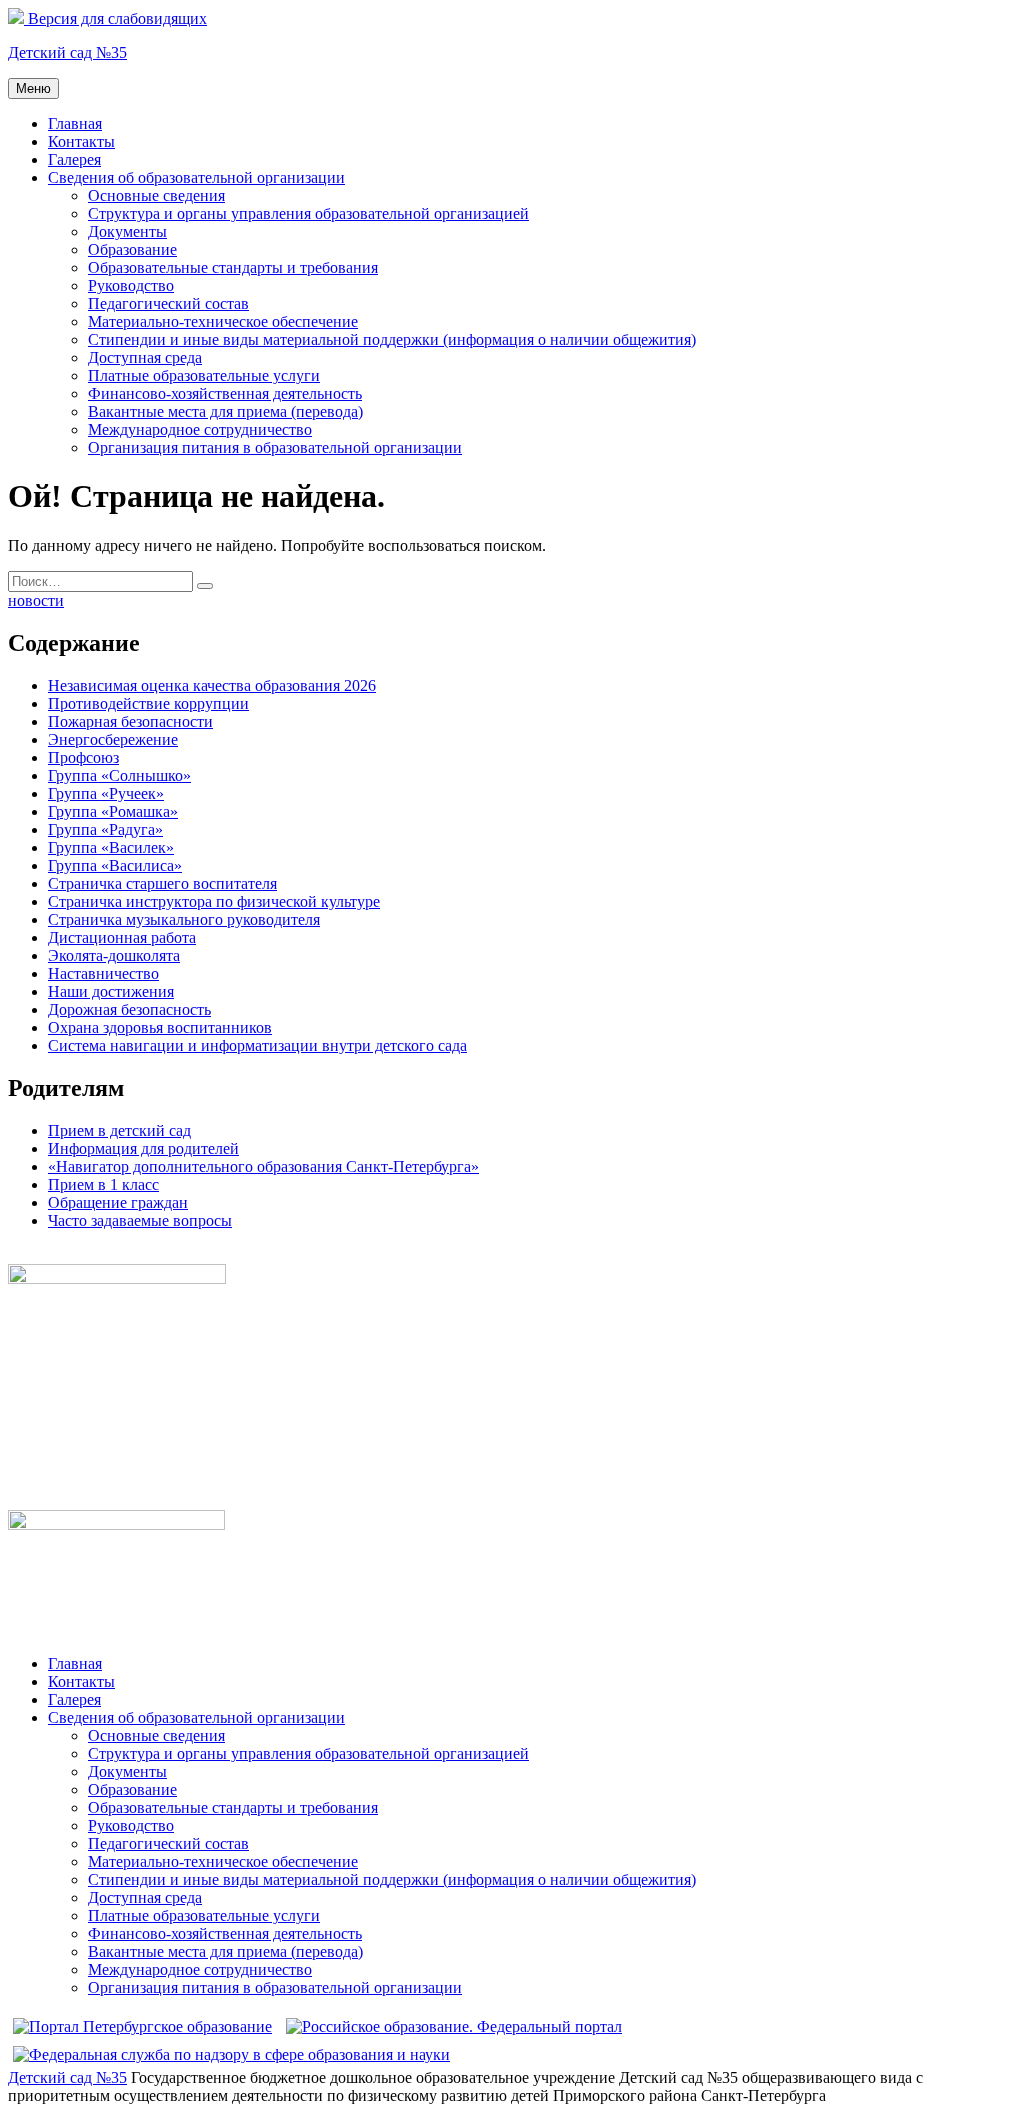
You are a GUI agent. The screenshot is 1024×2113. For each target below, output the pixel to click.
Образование (132, 249)
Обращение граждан (118, 1202)
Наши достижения (111, 991)
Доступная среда (145, 357)
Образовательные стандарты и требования (233, 267)
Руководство (131, 285)
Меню (33, 88)
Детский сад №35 (67, 52)
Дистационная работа (122, 937)
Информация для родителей (143, 1148)
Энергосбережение (113, 739)
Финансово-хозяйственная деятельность (225, 393)
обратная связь (58, 1254)
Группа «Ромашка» (113, 811)
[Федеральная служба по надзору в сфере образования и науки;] (231, 2054)
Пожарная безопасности (130, 721)
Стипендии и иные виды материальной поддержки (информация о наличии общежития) (392, 339)
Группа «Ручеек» (106, 793)
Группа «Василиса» (115, 865)
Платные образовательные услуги (204, 375)
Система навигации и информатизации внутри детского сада (257, 1045)
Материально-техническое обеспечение (223, 321)
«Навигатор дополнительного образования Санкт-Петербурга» (263, 1166)
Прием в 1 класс (103, 1184)
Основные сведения (156, 195)
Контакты (81, 141)
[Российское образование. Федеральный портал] (454, 2026)
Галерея (74, 159)
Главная (75, 123)
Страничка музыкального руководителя (184, 919)
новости (36, 600)
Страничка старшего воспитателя (162, 883)
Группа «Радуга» (105, 829)
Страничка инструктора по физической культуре (214, 901)
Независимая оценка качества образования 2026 (212, 685)
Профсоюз (83, 757)
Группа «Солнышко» (119, 775)
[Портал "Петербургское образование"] (142, 2026)
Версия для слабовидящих (115, 18)
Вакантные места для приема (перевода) (225, 411)
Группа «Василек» (111, 847)
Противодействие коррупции (148, 703)
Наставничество (103, 973)
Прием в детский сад (119, 1130)
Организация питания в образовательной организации (275, 447)
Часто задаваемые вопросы (140, 1220)
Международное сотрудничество (200, 429)
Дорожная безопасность (129, 1009)
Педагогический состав (168, 303)
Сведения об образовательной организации (196, 177)
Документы (127, 231)
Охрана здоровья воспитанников (160, 1027)
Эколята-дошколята (114, 955)
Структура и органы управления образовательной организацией (308, 213)
